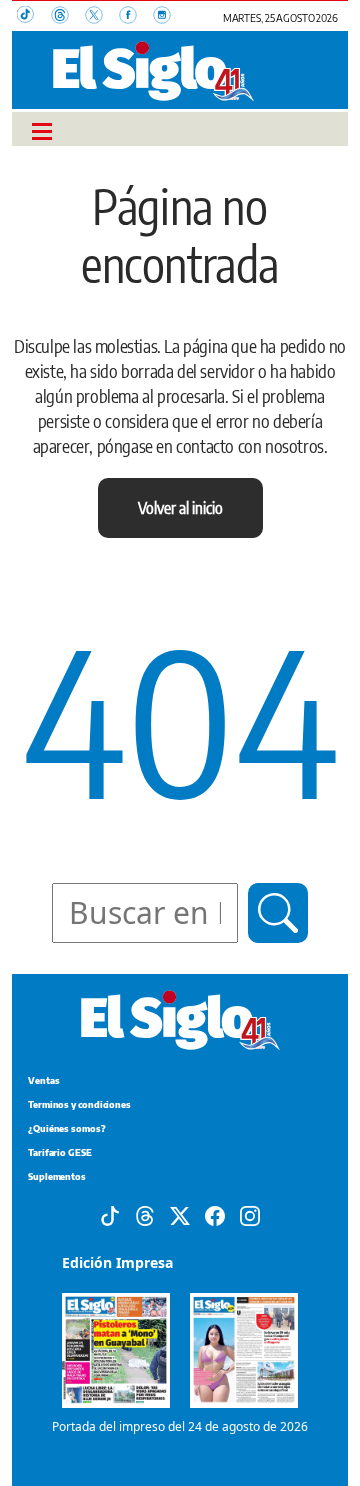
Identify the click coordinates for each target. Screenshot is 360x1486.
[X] (180, 1214)
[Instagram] (250, 1214)
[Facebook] (215, 1214)
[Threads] (145, 1214)
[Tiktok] (110, 1214)
